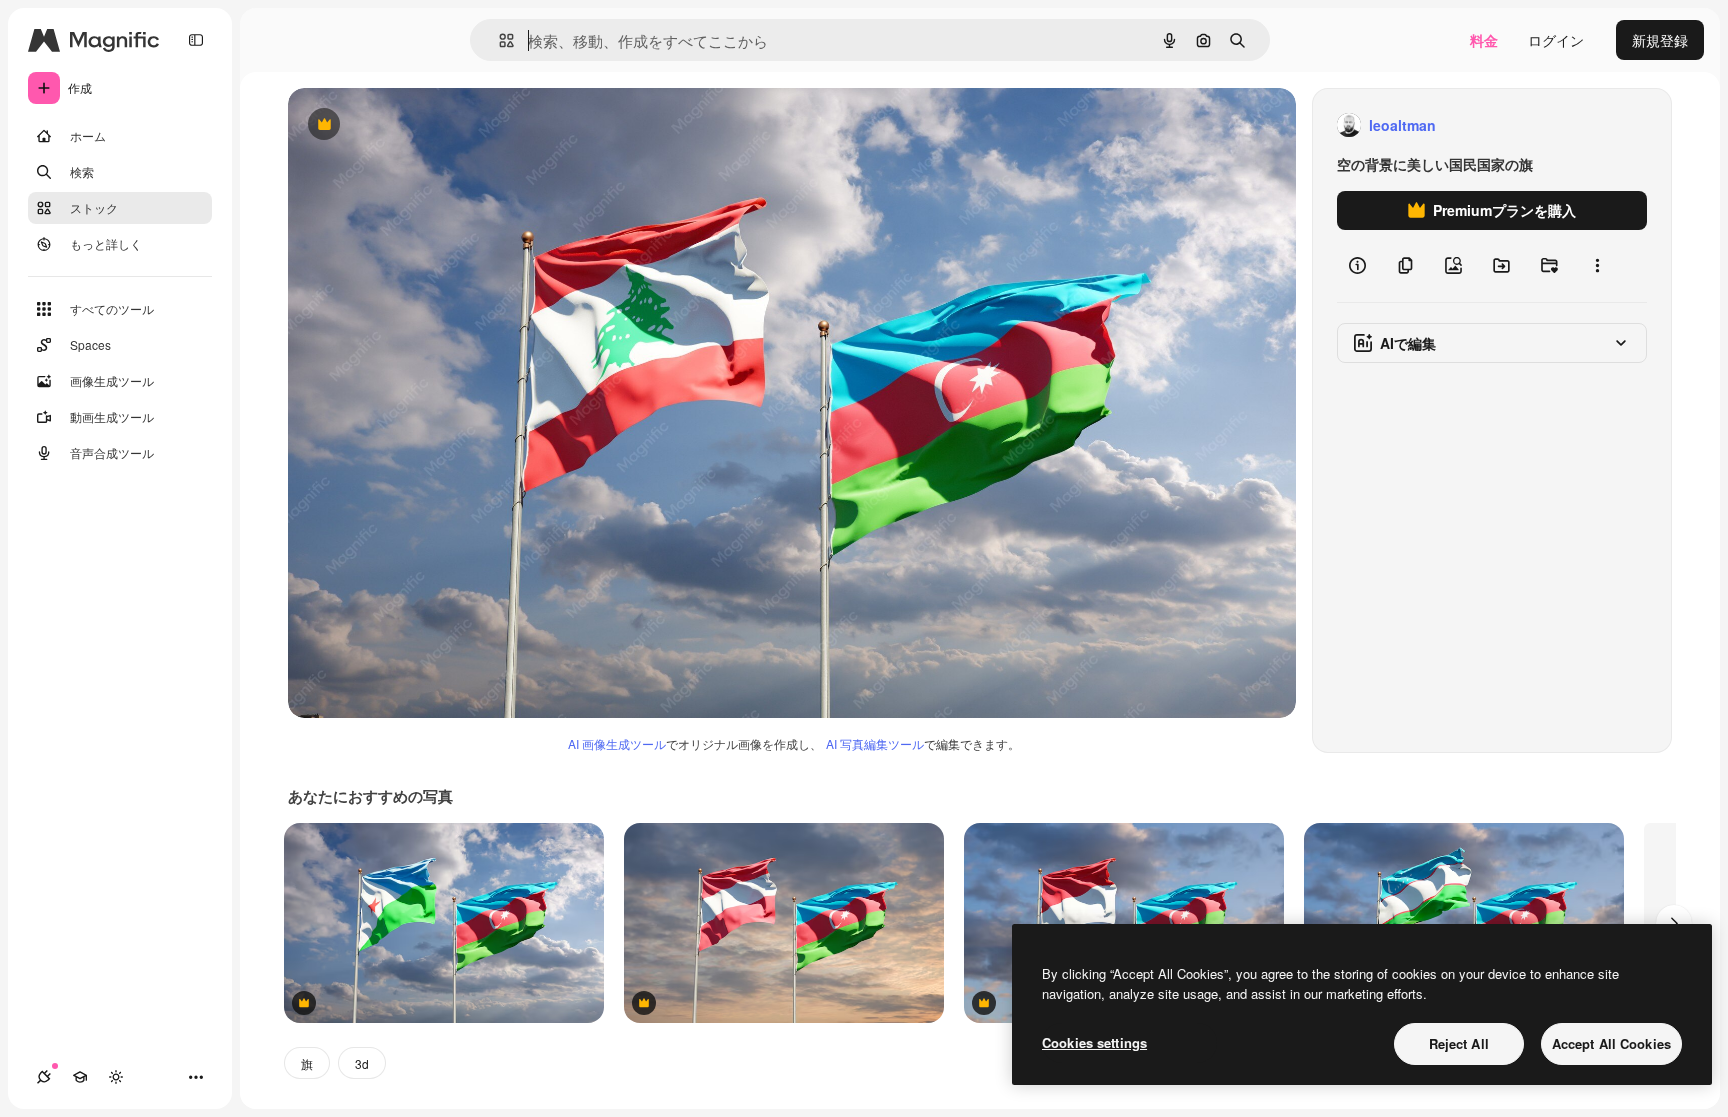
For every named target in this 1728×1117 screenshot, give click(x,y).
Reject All (1459, 1043)
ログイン (1556, 40)
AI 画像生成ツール (617, 743)
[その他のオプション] (1597, 266)
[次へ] (1674, 923)
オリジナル (425, 125)
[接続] (44, 1077)
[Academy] (80, 1077)
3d (362, 1063)
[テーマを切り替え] (116, 1077)
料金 (1484, 40)
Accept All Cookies (1611, 1043)
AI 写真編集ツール (875, 743)
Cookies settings (1094, 1042)
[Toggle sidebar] (196, 40)
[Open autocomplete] (498, 40)
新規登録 (1660, 40)
